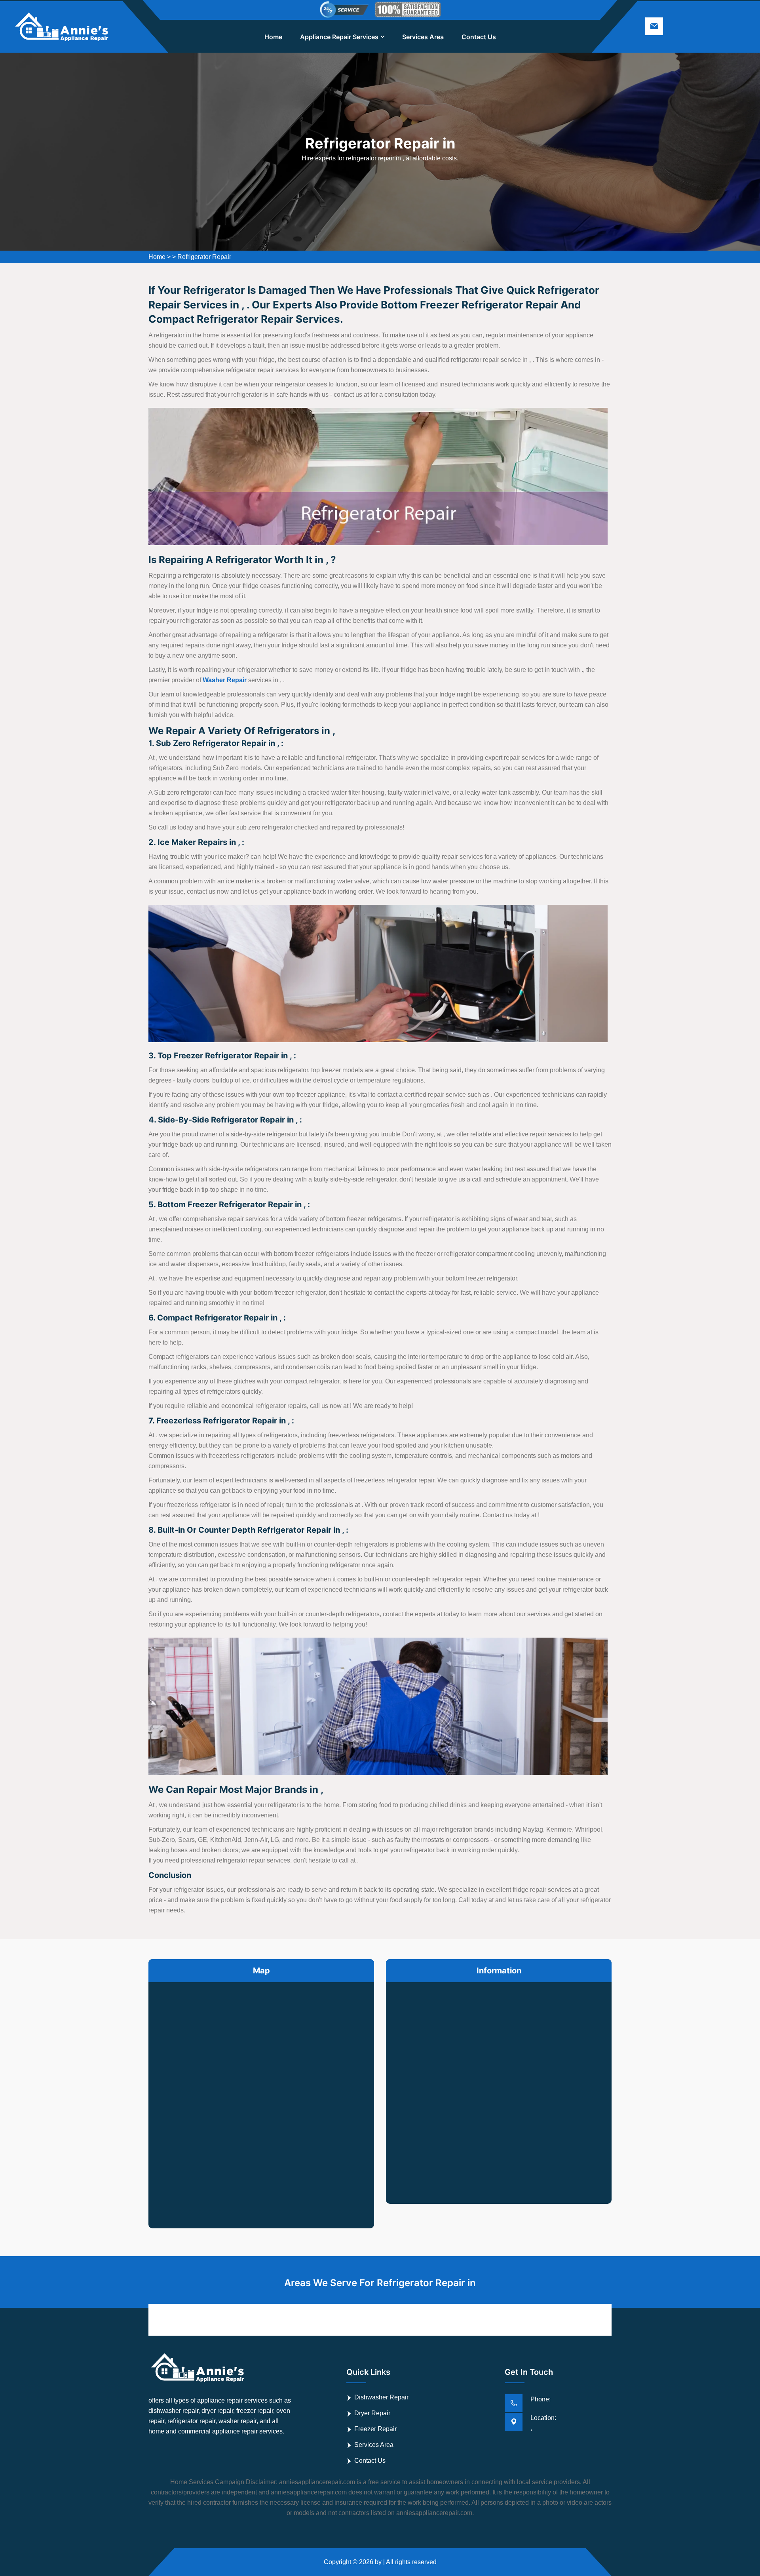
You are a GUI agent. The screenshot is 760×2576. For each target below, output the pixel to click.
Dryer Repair (372, 2413)
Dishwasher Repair (381, 2397)
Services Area (423, 37)
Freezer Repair (375, 2429)
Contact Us (479, 37)
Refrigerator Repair (204, 257)
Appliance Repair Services (339, 37)
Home (273, 37)
